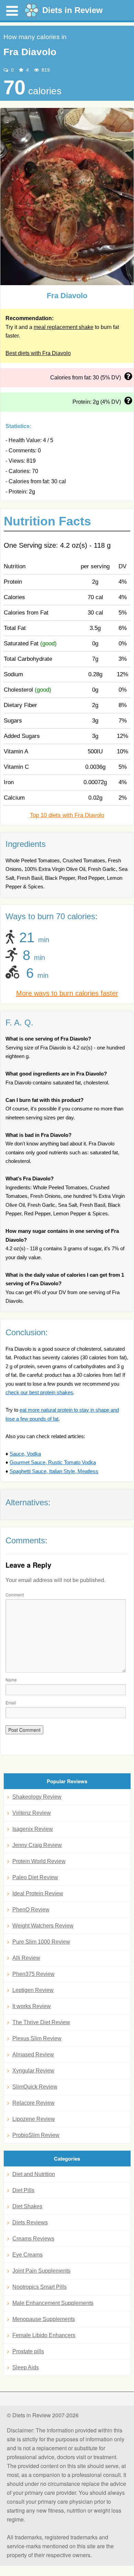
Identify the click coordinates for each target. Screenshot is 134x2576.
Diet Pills (23, 2190)
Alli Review (26, 1958)
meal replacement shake (64, 327)
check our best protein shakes (39, 1392)
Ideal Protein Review (38, 1893)
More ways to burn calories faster (67, 993)
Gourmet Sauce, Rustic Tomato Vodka (53, 1462)
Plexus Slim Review (37, 2038)
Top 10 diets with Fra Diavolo (67, 815)
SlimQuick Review (35, 2087)
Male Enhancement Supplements (53, 2303)
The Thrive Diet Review (41, 2022)
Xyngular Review (33, 2071)
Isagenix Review (33, 1829)
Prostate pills (28, 2351)
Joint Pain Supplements (41, 2271)
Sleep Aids (26, 2367)
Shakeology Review (37, 1797)
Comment (15, 1595)
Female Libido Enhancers (44, 2335)
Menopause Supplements (44, 2319)
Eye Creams (27, 2255)
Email (11, 1703)
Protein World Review (39, 1861)
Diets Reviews (30, 2222)
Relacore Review (33, 2103)
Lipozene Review (34, 2119)
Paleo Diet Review (35, 1877)
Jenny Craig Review (37, 1845)
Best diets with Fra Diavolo (38, 353)
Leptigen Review (33, 1990)
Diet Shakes (27, 2206)
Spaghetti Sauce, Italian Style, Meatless (54, 1471)
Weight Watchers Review (43, 1926)
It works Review (32, 2006)
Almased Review (33, 2055)
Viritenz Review (32, 1813)
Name (11, 1680)
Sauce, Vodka (25, 1454)
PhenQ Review (31, 1910)
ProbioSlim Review (36, 2135)
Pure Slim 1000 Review (41, 1942)
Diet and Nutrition (34, 2174)
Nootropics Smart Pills (40, 2287)
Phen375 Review (33, 1974)
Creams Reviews (33, 2239)
